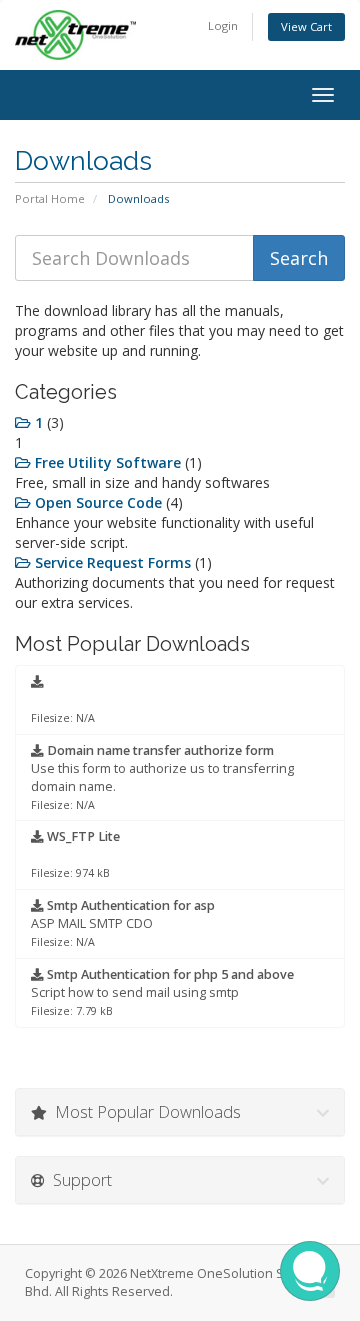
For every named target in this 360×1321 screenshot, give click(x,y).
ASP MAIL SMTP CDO (123, 923)
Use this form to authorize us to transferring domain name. (162, 777)
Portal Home (50, 198)
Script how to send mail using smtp (162, 992)
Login (223, 25)
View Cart (306, 26)
